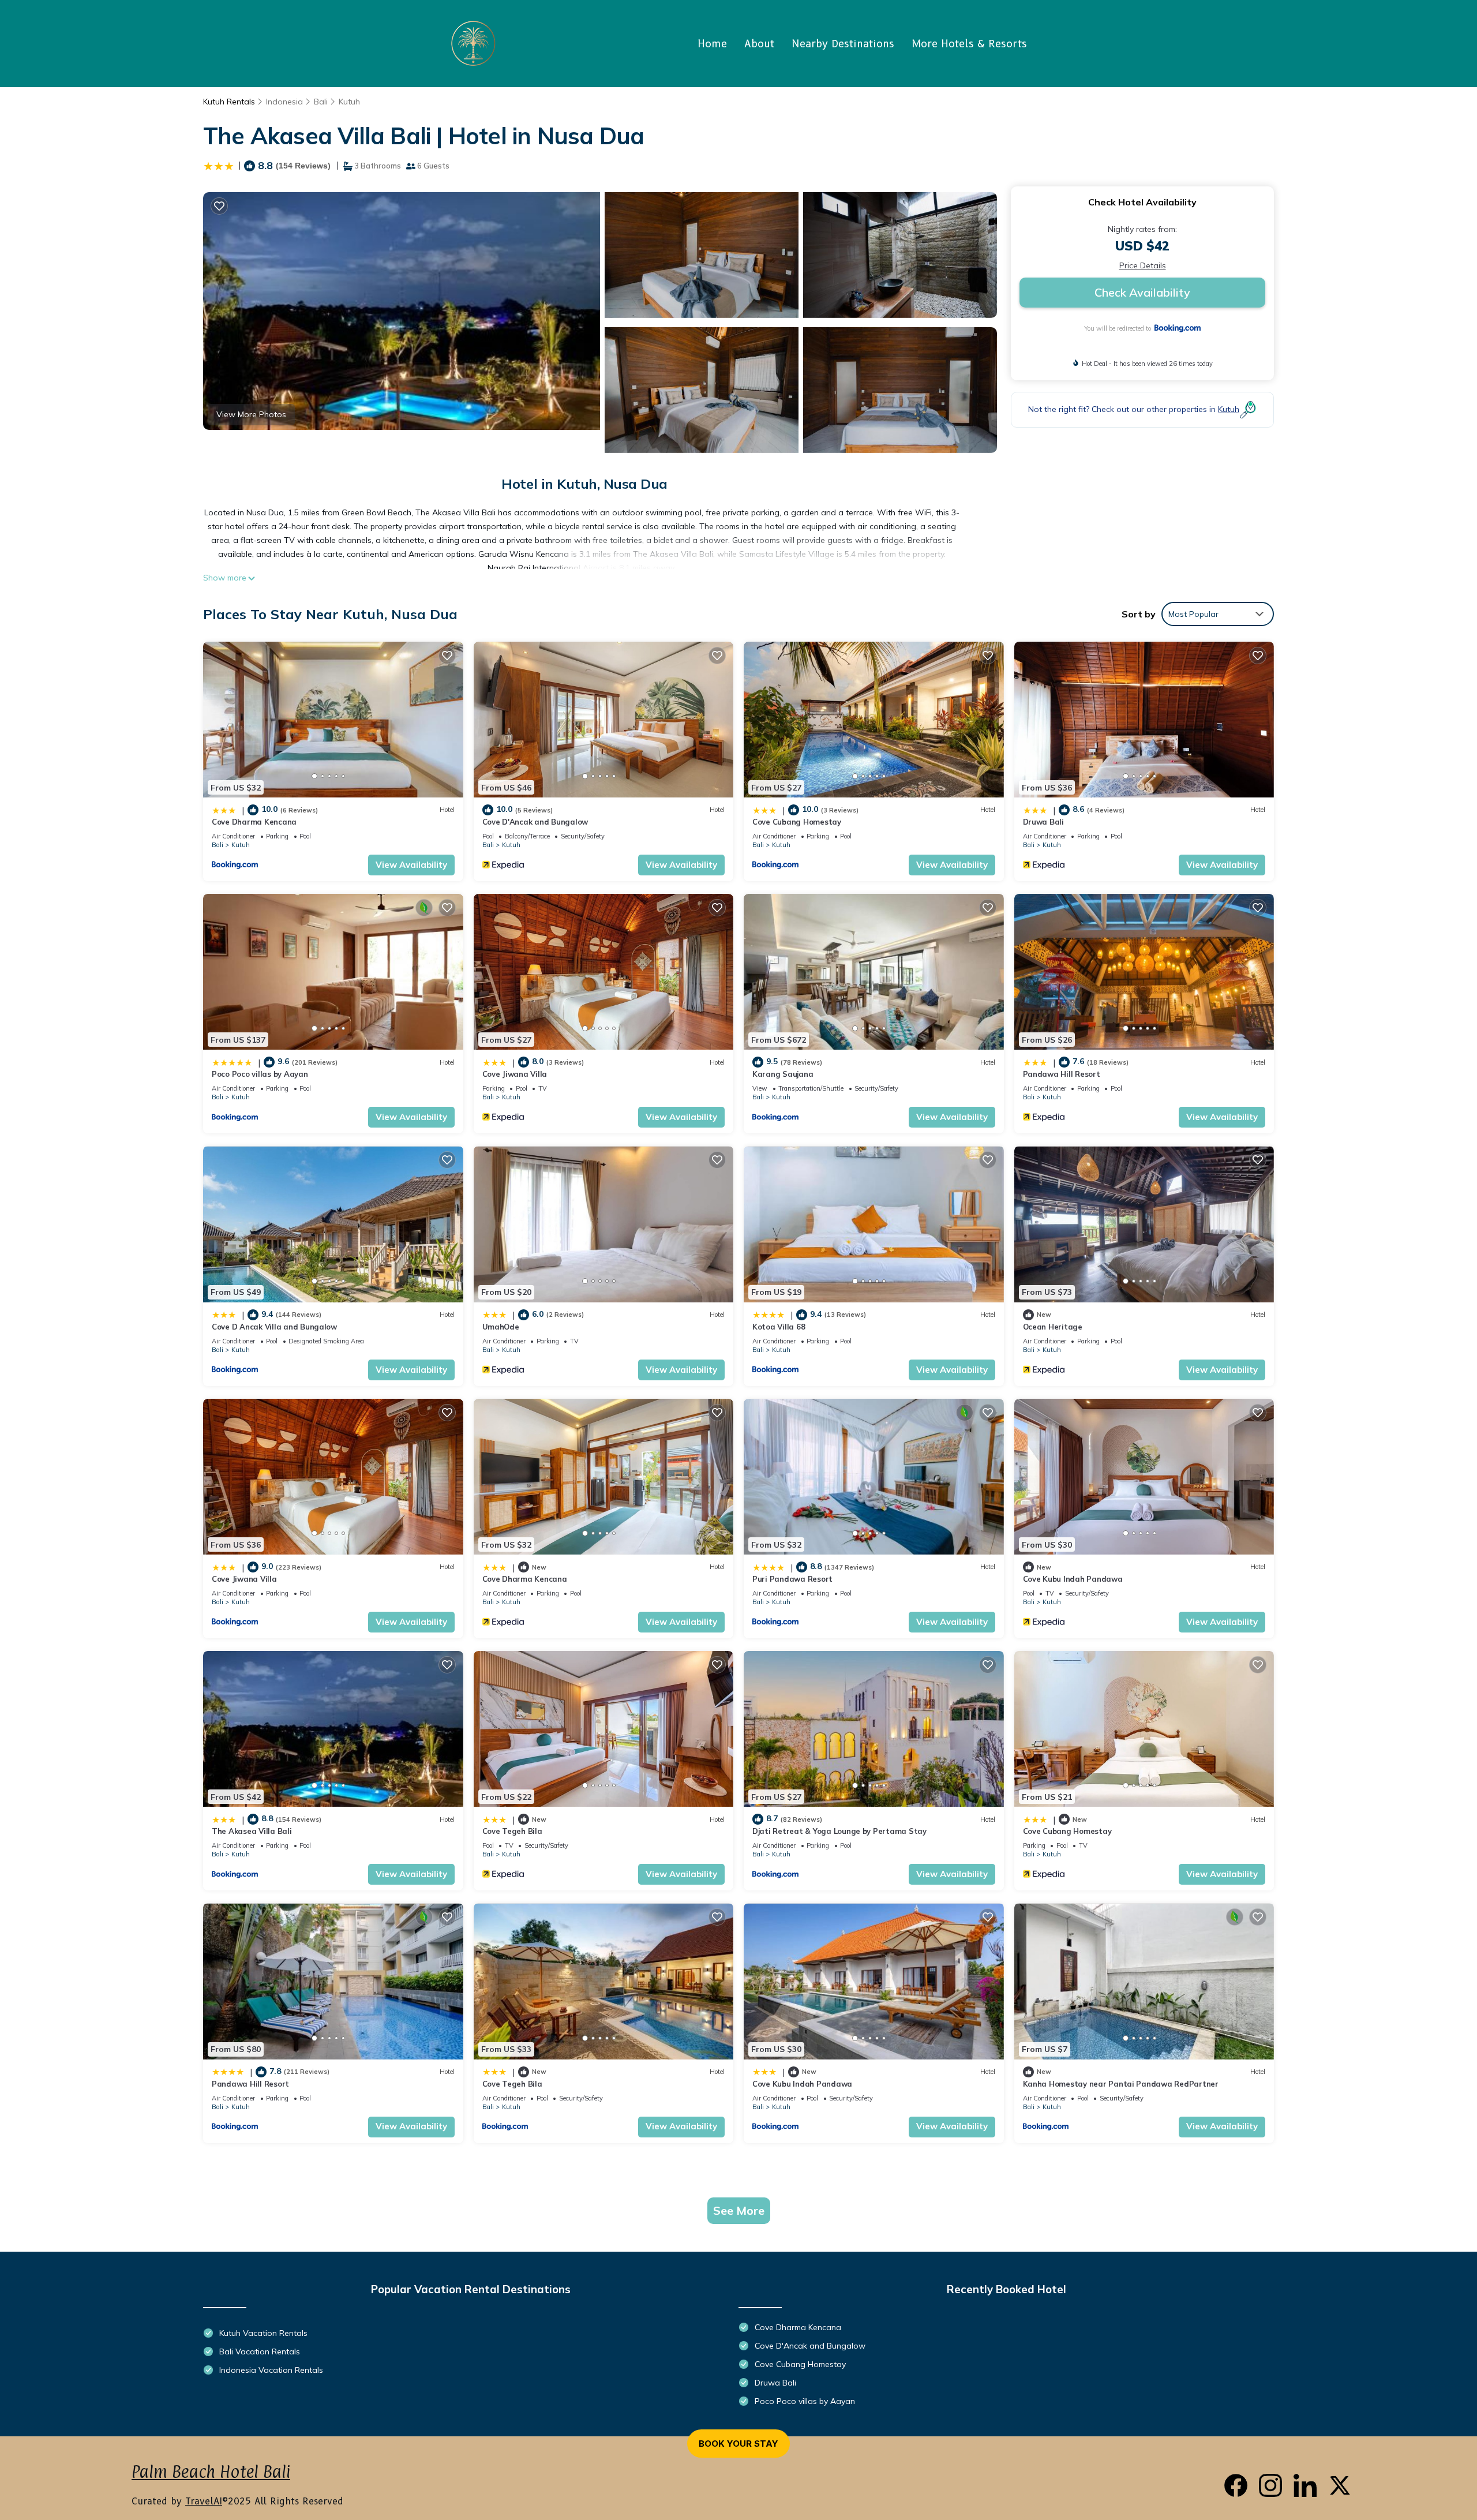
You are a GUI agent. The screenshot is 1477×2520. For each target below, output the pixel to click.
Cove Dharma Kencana (254, 822)
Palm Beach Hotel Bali (211, 2472)
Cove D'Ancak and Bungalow (535, 822)
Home (712, 44)
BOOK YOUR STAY (738, 2444)
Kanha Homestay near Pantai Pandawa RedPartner (1121, 2084)
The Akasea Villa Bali (252, 1831)
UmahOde (501, 1327)
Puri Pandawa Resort (792, 1579)
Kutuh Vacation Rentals (263, 2333)
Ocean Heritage (1053, 1327)
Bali (321, 102)
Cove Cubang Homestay (797, 822)
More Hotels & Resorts (969, 44)
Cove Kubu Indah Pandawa (1073, 1579)
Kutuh (349, 102)
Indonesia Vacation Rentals (271, 2370)
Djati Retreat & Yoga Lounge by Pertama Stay (839, 1831)
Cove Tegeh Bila (512, 1831)
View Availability (411, 865)
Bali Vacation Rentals (260, 2351)
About (759, 44)
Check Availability (1142, 292)
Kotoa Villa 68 (779, 1327)
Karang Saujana (783, 1074)
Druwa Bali (1043, 822)
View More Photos (251, 414)
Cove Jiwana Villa (515, 1074)
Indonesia (284, 102)
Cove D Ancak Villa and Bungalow (274, 1327)
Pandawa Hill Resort (1062, 1074)
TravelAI (204, 2501)
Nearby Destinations (843, 44)
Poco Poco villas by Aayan (260, 1074)
